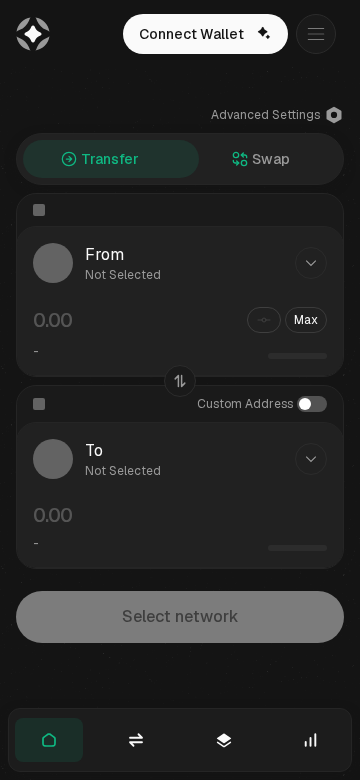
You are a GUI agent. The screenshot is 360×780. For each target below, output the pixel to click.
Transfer (110, 159)
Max (306, 320)
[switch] (312, 404)
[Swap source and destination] (180, 381)
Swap (271, 159)
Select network (180, 616)
